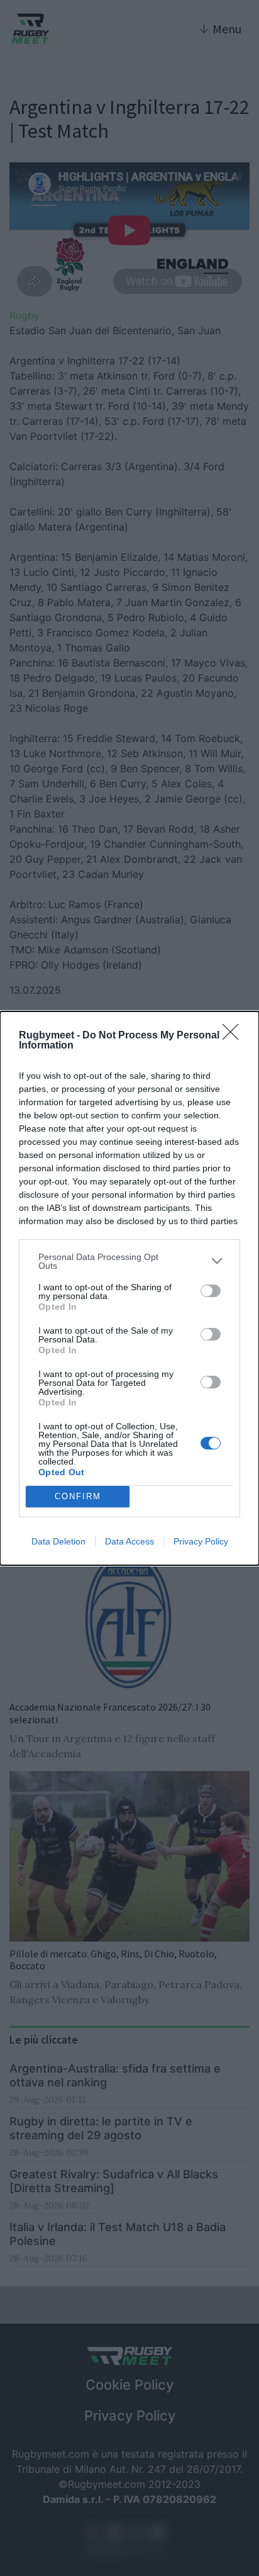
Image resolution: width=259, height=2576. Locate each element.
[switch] (211, 1291)
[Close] (234, 1036)
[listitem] (129, 1261)
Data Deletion (58, 1541)
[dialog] (129, 1288)
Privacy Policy (201, 1541)
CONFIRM (78, 1496)
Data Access (129, 1541)
